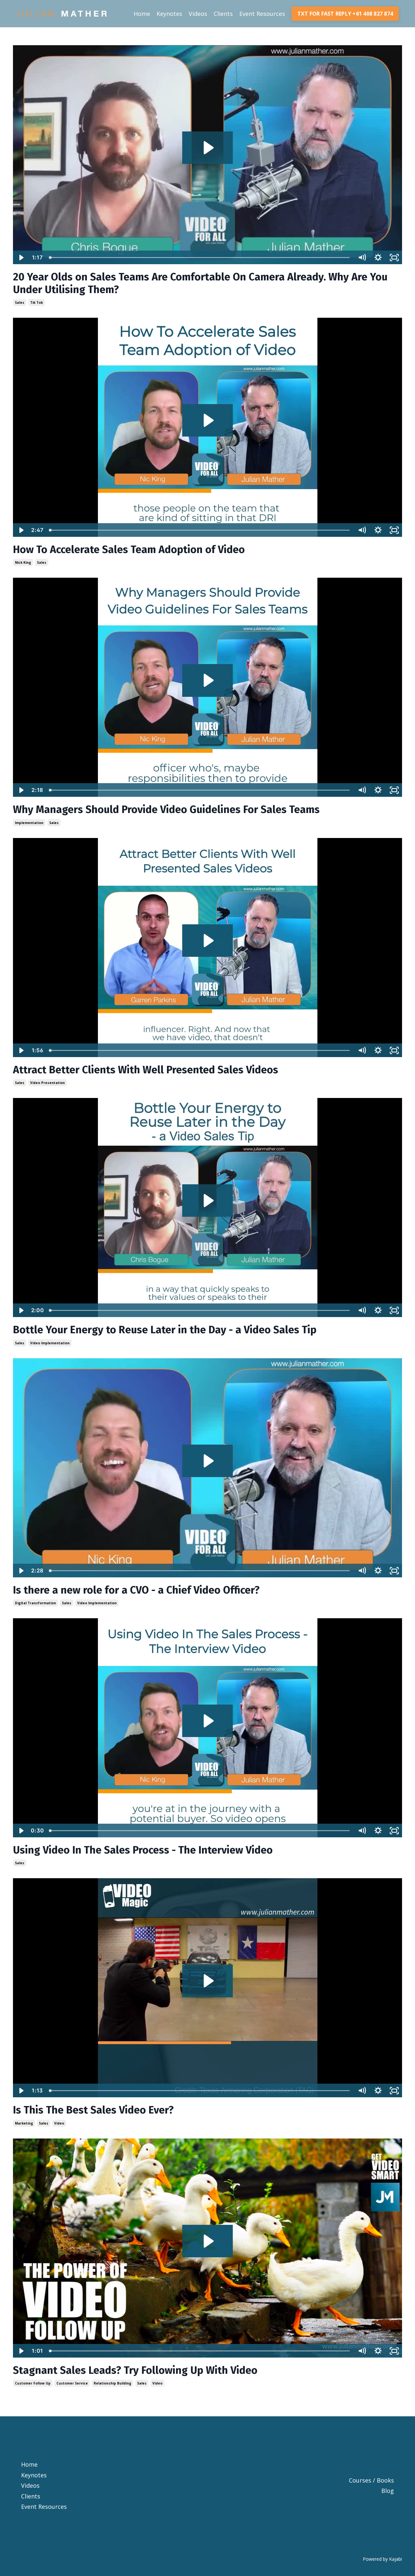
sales (20, 302)
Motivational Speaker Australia (207, 2507)
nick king (23, 562)
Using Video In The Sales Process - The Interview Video (143, 1850)
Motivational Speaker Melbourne (208, 2496)
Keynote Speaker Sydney (207, 2454)
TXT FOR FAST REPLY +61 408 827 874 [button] (345, 14)
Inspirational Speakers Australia (207, 2538)
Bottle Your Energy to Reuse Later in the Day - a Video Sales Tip (165, 1330)
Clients (223, 14)
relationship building (113, 2383)
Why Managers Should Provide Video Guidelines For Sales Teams (166, 809)
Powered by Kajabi (382, 2559)
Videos (198, 14)
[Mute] (362, 258)
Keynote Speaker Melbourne (207, 2464)
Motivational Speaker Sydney (208, 2485)
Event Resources (262, 14)
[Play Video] (21, 258)
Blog (388, 2491)
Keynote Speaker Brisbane (208, 2444)
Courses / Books (371, 2480)
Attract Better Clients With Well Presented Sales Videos (146, 1070)
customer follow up (33, 2383)
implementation (29, 823)
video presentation (47, 1083)
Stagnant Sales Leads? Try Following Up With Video (135, 2370)
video (59, 2123)
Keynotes (169, 14)
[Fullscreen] (394, 258)
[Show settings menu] (378, 258)
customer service (72, 2383)
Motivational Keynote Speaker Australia (208, 2517)
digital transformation (36, 1603)
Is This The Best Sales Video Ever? (93, 2110)
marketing (24, 2123)
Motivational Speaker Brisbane (207, 2475)
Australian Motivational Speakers (207, 2528)
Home (142, 14)
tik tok (36, 302)
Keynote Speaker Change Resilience (207, 2433)
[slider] (200, 258)
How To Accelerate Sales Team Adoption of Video (129, 549)
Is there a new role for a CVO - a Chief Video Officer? (136, 1590)
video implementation (50, 1343)
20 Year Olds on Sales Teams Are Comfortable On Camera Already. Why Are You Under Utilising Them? (200, 283)
